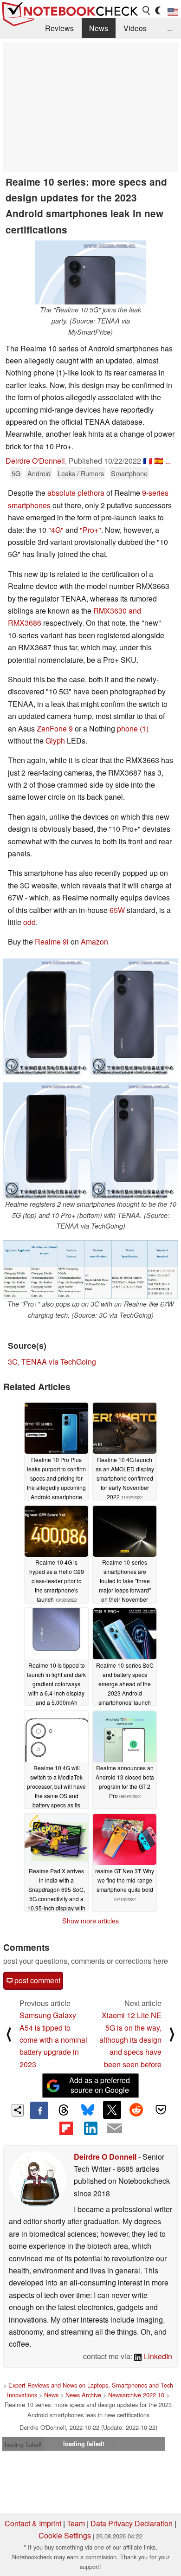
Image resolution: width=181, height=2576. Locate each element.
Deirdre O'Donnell (35, 461)
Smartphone (129, 473)
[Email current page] (115, 2129)
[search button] (147, 11)
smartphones (29, 505)
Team (76, 2523)
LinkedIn (157, 2356)
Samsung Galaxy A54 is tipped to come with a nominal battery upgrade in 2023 (53, 2040)
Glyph (56, 741)
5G (16, 473)
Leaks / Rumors (81, 473)
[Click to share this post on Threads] (64, 2110)
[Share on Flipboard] (66, 2128)
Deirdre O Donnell (105, 2157)
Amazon (94, 942)
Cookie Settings (65, 2535)
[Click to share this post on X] (112, 2110)
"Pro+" (90, 530)
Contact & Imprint (33, 2523)
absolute (61, 493)
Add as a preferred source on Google (100, 2085)
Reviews (59, 28)
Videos (135, 28)
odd (29, 922)
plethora (91, 493)
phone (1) (133, 728)
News (99, 28)
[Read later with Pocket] (161, 2110)
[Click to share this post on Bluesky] (88, 2110)
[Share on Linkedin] (90, 2128)
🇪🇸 (159, 461)
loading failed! (23, 2444)
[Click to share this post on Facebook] (39, 2110)
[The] (90, 272)
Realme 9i (52, 942)
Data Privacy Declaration (132, 2523)
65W (117, 910)
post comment (36, 1980)
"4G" (56, 530)
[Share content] (18, 2110)
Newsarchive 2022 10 (136, 2395)
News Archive (83, 2395)
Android (39, 473)
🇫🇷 (148, 461)
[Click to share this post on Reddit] (136, 2110)
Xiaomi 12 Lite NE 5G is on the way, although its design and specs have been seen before (130, 2040)
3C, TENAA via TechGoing (52, 1362)
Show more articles (90, 1921)
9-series (155, 493)
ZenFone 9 (55, 728)
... (170, 28)
